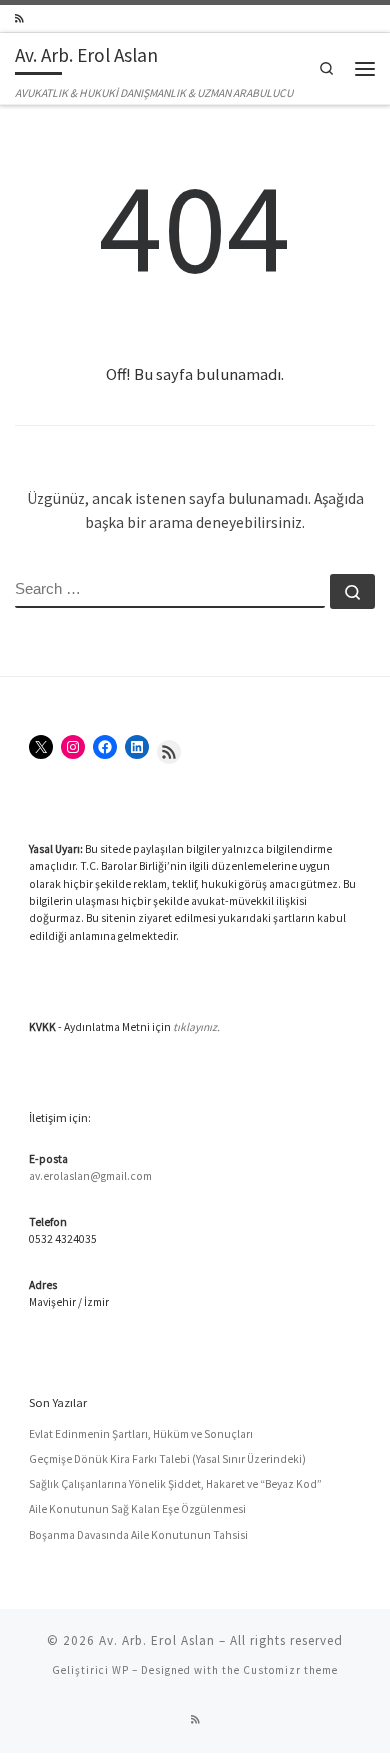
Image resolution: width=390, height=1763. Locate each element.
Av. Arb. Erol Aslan (157, 1640)
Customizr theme (290, 1670)
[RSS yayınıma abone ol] (19, 19)
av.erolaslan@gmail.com (90, 1176)
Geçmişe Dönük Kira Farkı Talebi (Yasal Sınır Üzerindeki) (167, 1459)
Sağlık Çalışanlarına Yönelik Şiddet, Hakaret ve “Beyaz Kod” (175, 1484)
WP (120, 1670)
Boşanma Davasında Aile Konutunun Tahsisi (138, 1535)
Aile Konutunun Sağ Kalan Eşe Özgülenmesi (137, 1509)
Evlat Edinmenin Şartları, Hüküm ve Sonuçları (141, 1434)
